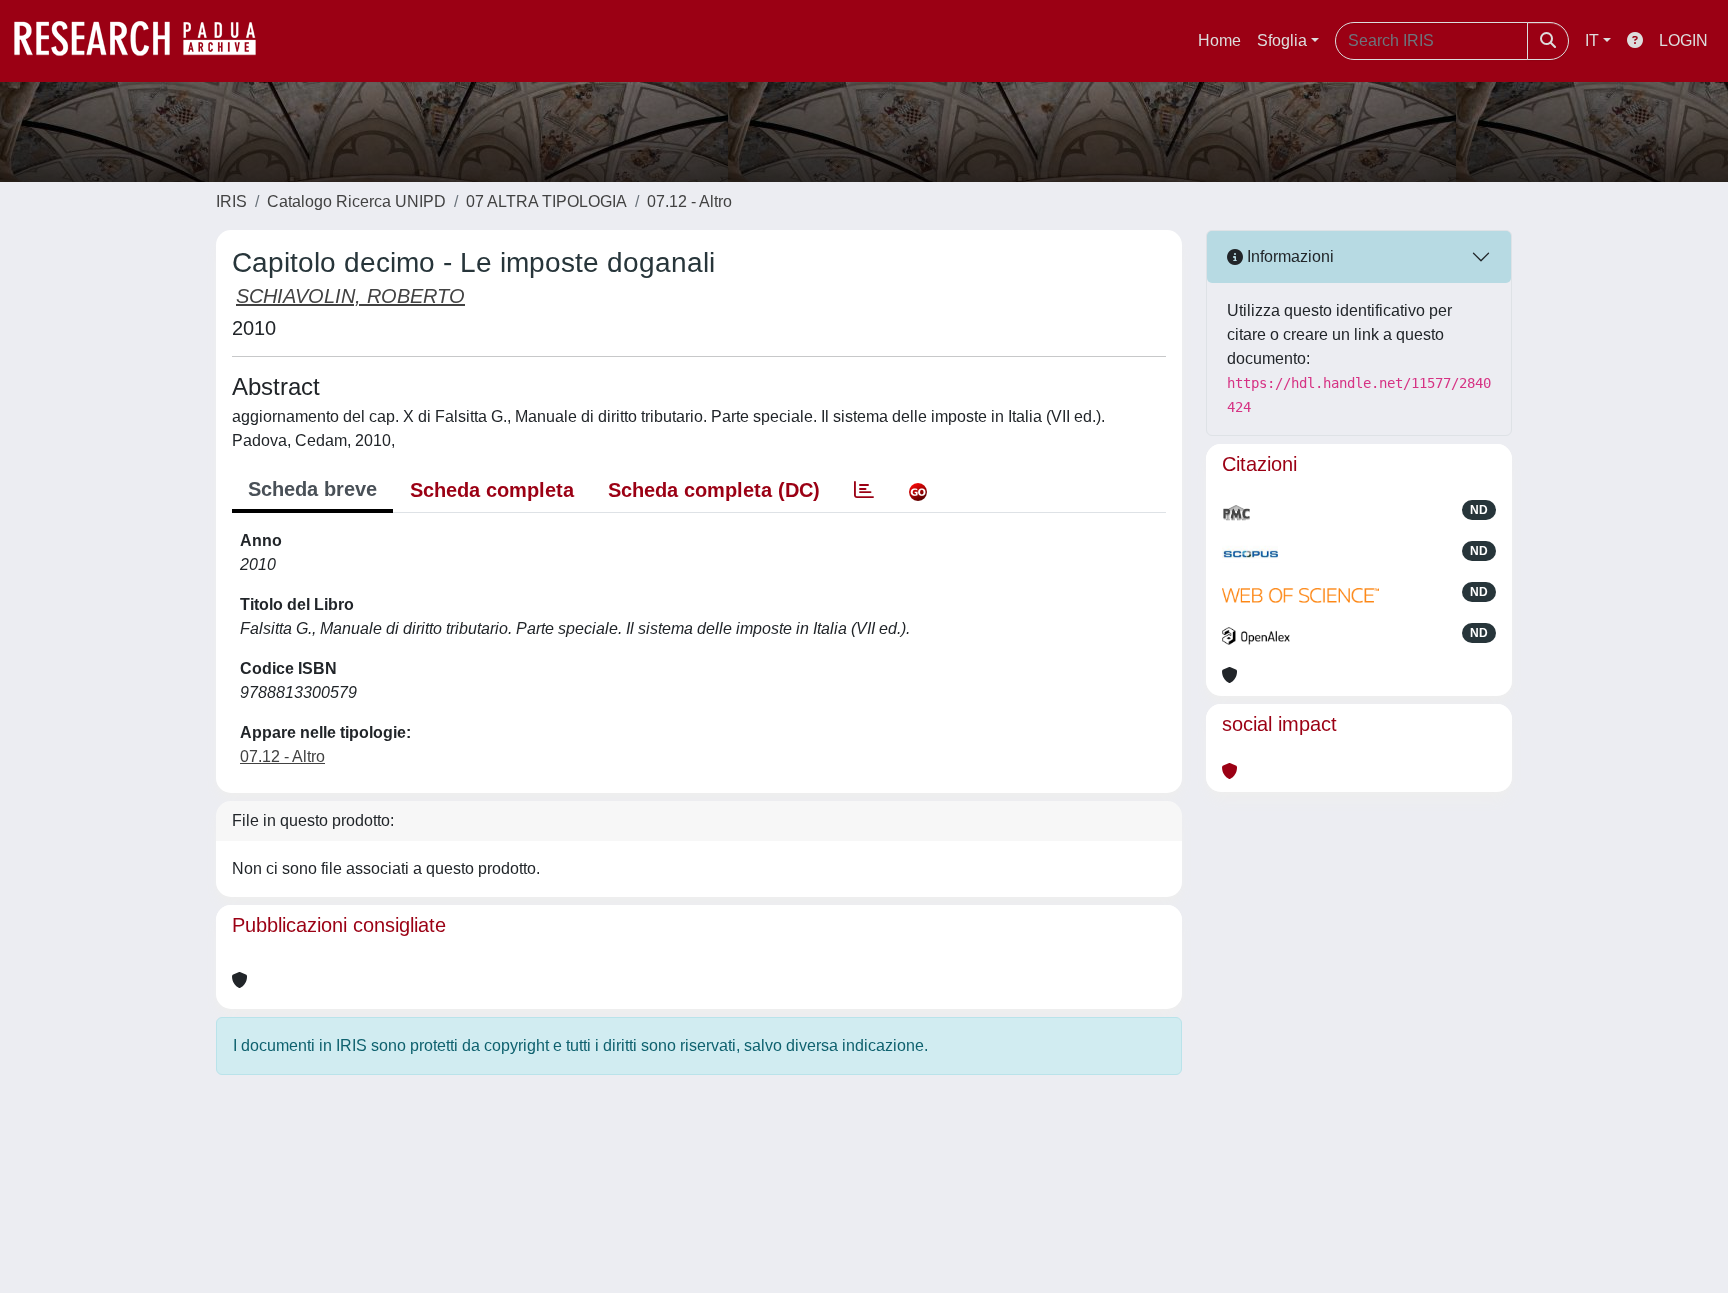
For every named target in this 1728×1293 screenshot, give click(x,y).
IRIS (231, 201)
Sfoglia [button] (1282, 40)
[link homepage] (145, 41)
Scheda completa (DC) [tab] (714, 490)
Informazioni (1288, 256)
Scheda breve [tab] (312, 489)
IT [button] (1592, 40)
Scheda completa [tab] (492, 490)
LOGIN (1683, 40)
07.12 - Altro (689, 201)
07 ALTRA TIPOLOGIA (546, 201)
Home (1219, 40)
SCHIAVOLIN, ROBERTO (350, 296)
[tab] (864, 490)
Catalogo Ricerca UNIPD (356, 201)
